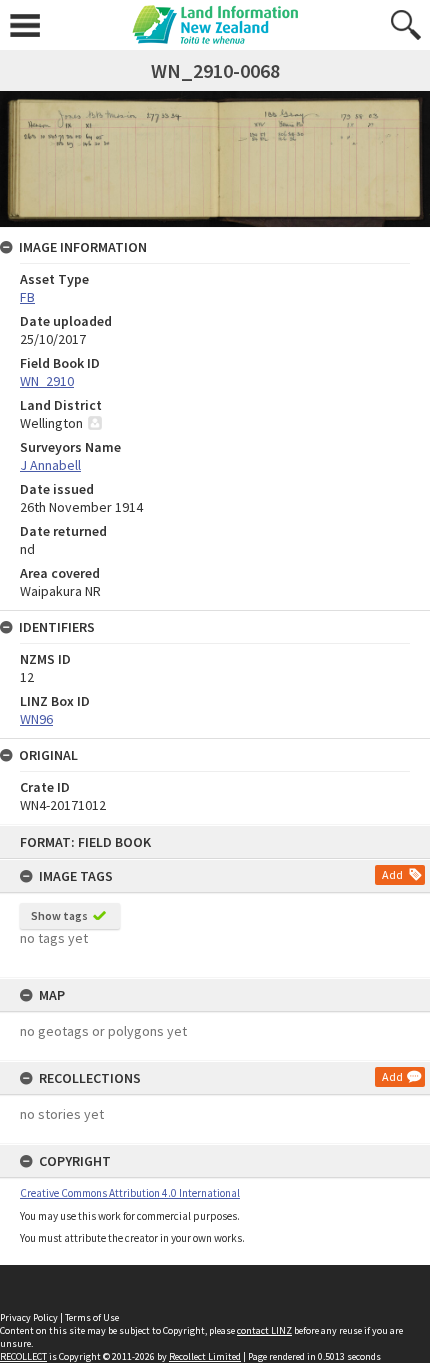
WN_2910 (47, 381)
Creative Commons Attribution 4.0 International (130, 1193)
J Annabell (50, 465)
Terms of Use (92, 1317)
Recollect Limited (205, 1356)
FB (27, 297)
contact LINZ (264, 1330)
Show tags (59, 915)
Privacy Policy (29, 1317)
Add (392, 874)
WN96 (36, 719)
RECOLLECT (23, 1356)
